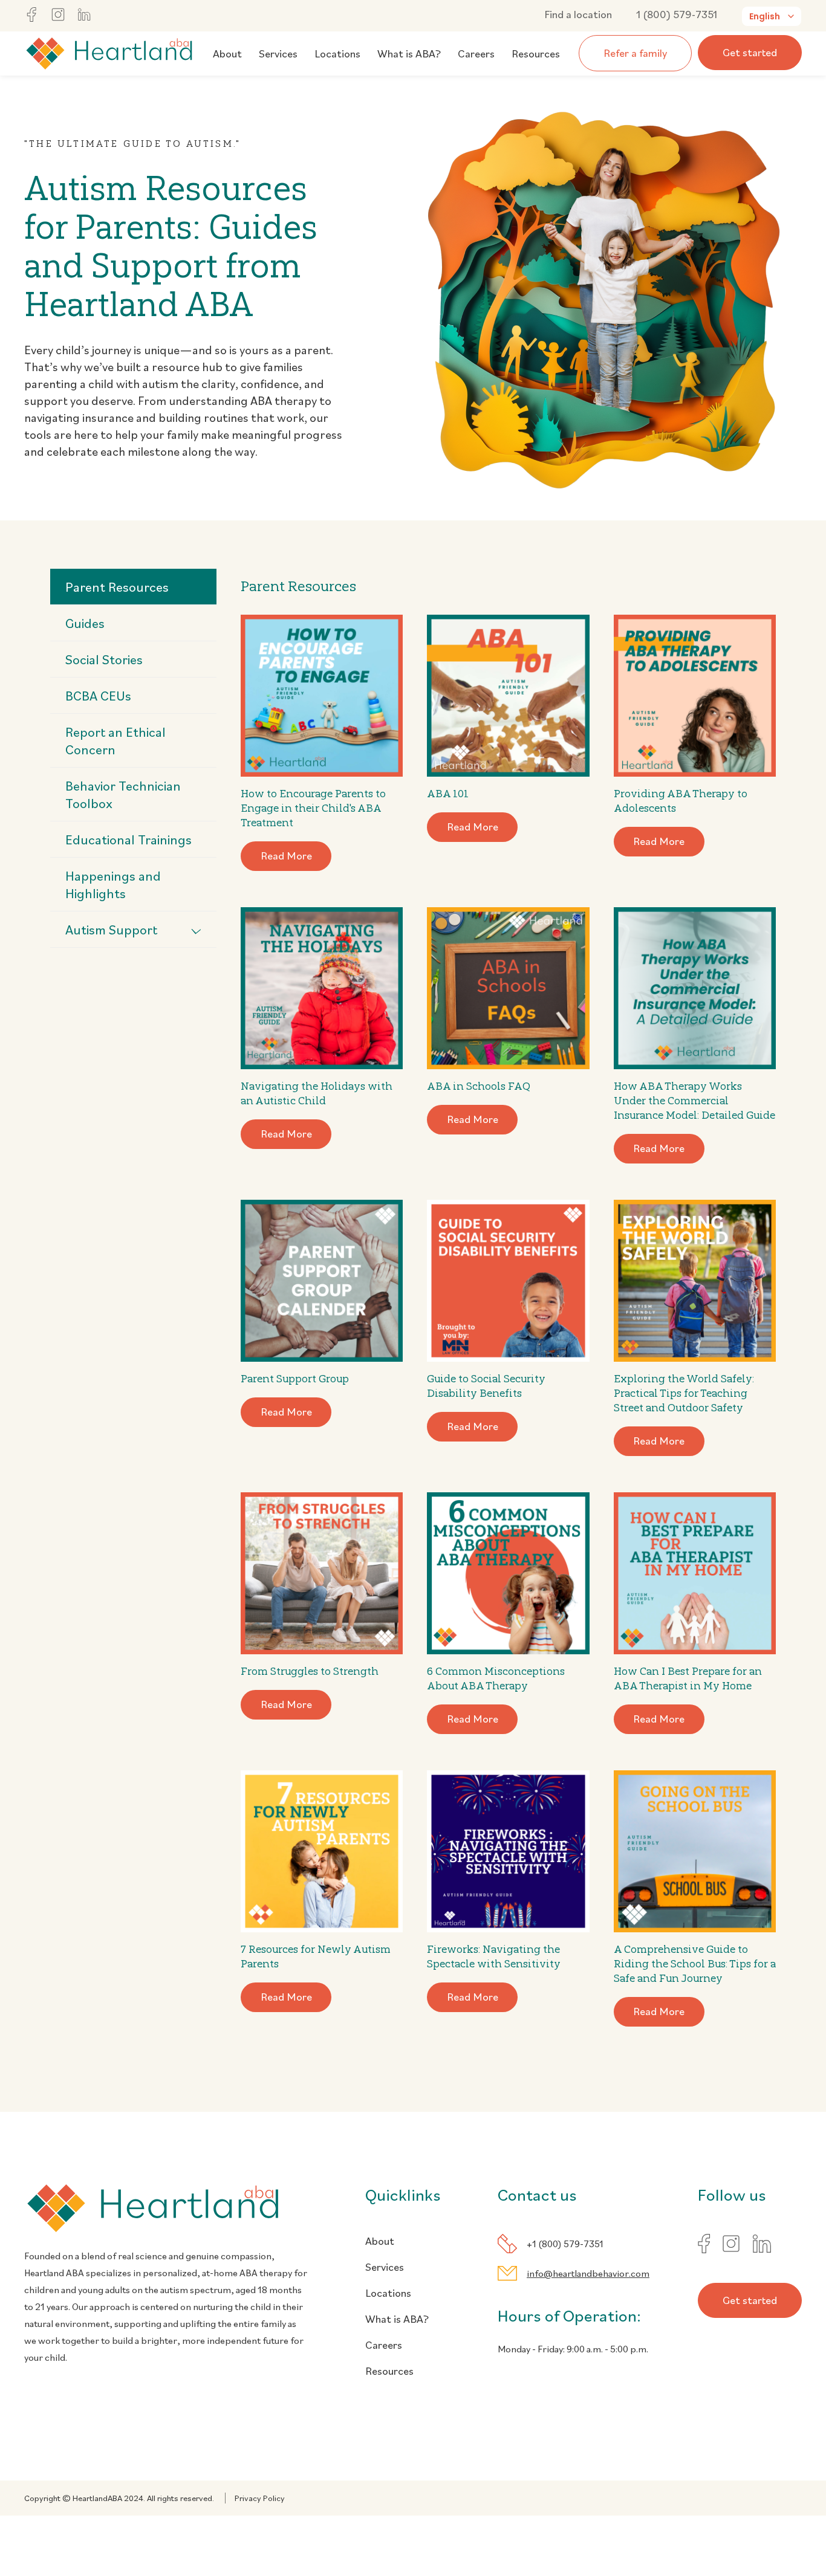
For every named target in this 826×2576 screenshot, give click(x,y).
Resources (536, 53)
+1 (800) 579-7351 (565, 2244)
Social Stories (104, 659)
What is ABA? (409, 53)
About (227, 53)
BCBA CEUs (98, 695)
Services (278, 53)
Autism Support (111, 929)
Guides (85, 623)
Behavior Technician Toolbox (123, 794)
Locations (337, 53)
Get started (750, 52)
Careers (476, 53)
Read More (286, 856)
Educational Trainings (128, 839)
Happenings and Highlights (113, 884)
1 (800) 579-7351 (677, 14)
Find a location (578, 14)
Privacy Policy (260, 2498)
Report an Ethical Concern (115, 740)
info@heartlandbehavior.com (588, 2273)
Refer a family (635, 53)
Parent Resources (117, 587)
